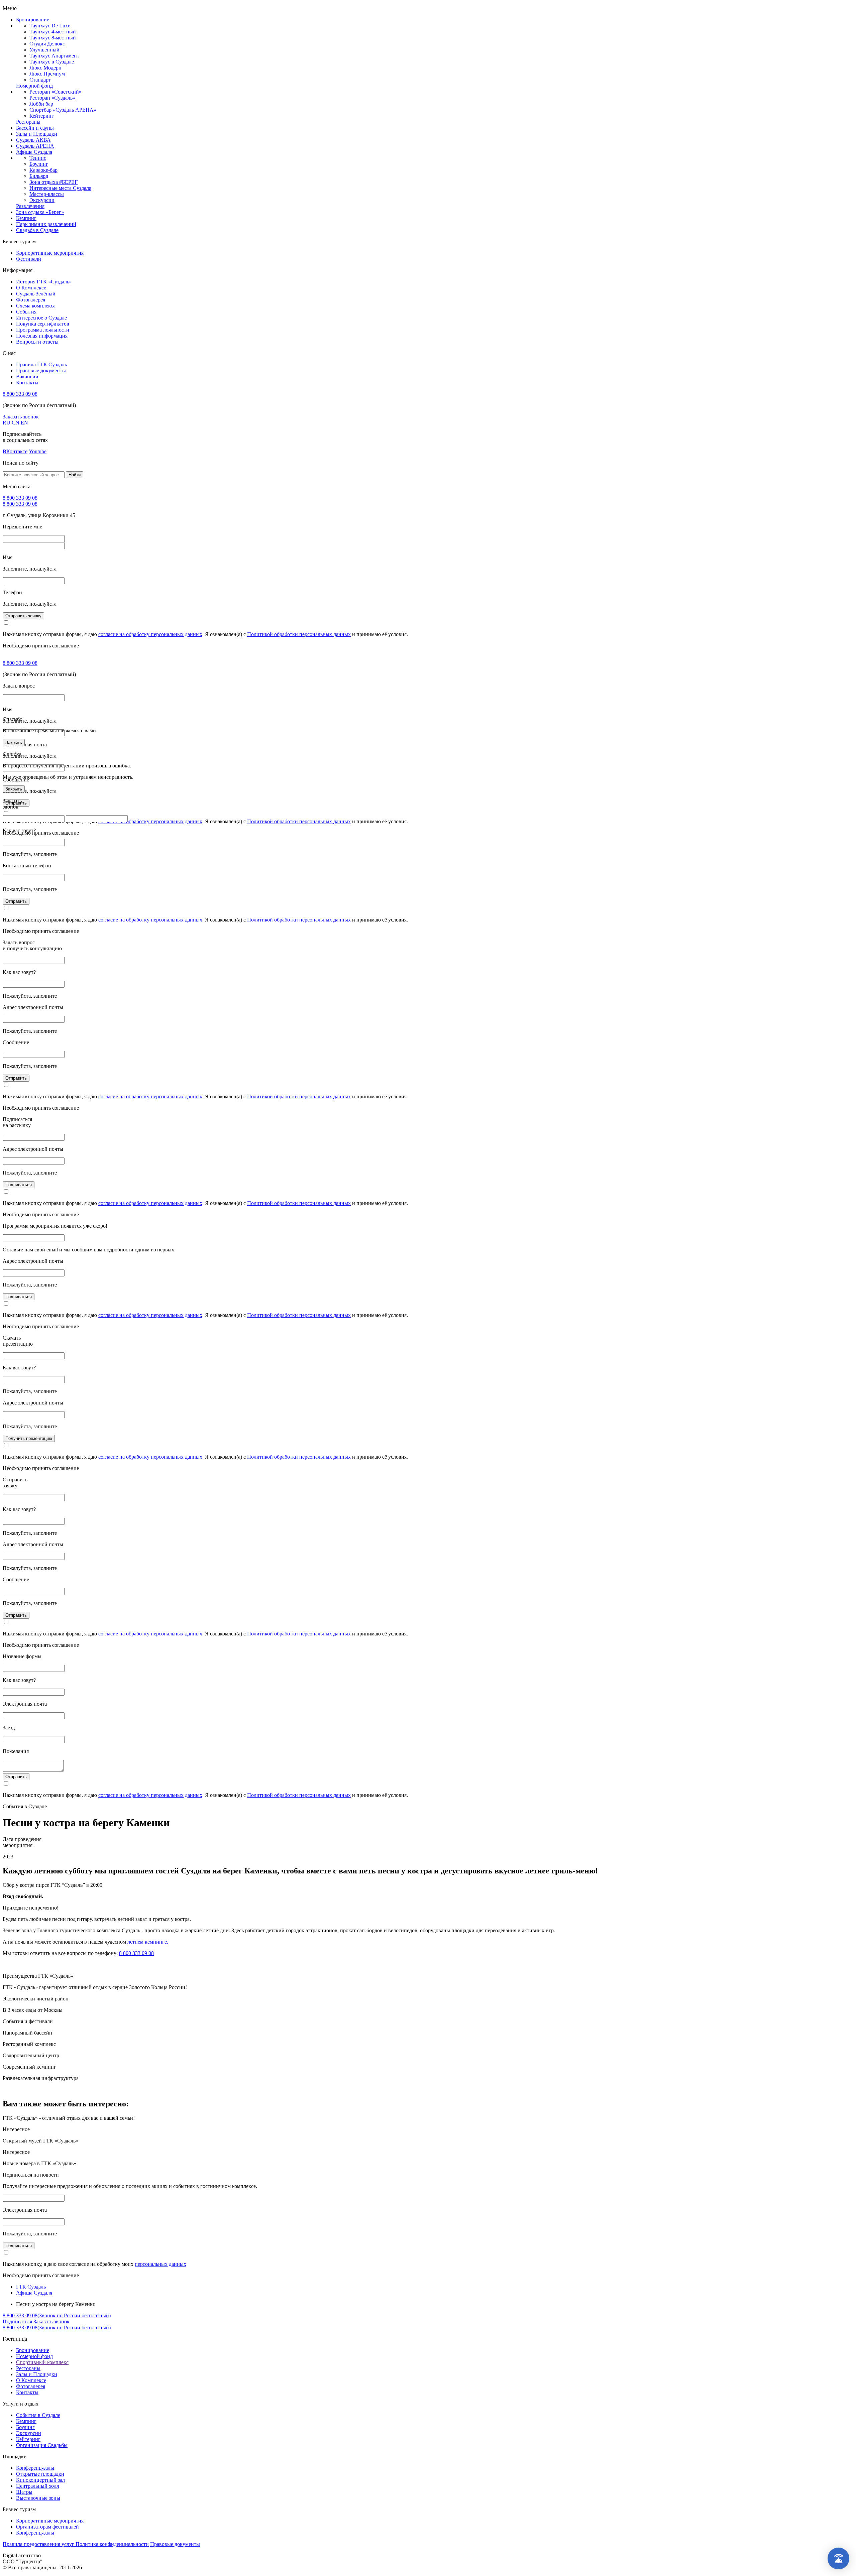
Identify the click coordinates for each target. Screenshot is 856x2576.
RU (7, 423)
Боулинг (39, 164)
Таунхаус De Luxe (50, 26)
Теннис (38, 158)
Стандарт (40, 80)
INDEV (51, 2555)
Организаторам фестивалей (47, 2527)
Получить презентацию (29, 1438)
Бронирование (33, 20)
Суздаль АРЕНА (35, 146)
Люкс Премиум (47, 74)
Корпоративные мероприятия (50, 253)
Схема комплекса (36, 306)
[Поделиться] (834, 7)
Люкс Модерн (45, 68)
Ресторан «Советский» (56, 92)
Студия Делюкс (47, 44)
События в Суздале (38, 2415)
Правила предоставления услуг (39, 2544)
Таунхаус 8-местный (53, 38)
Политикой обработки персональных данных (299, 634)
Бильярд (39, 176)
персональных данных (160, 2264)
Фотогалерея (31, 300)
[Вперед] (844, 1288)
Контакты (27, 383)
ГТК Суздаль (31, 2287)
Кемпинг (26, 218)
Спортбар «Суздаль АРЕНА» (63, 110)
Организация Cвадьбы (42, 2445)
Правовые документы (41, 371)
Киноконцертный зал (40, 2480)
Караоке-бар (43, 170)
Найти (75, 475)
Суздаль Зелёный (36, 294)
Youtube (38, 451)
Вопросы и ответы (37, 342)
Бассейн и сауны (35, 128)
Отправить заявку (23, 616)
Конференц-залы (35, 2468)
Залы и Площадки (37, 134)
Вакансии (27, 377)
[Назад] (12, 1288)
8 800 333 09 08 (20, 394)
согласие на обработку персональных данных (150, 634)
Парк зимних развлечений (46, 224)
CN (16, 423)
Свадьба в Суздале (37, 230)
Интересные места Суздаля (60, 188)
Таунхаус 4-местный (53, 32)
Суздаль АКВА (33, 140)
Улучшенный (44, 50)
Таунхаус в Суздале (52, 62)
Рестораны (28, 122)
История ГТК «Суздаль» (44, 282)
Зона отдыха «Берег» (40, 212)
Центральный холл (38, 2486)
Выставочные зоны (38, 2498)
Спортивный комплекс (42, 2362)
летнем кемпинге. (148, 1942)
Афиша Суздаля (34, 152)
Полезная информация (42, 336)
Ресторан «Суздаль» (52, 98)
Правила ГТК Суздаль (41, 364)
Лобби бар (41, 104)
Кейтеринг (42, 116)
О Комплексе (31, 288)
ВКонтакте (15, 451)
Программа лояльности (43, 330)
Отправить (16, 901)
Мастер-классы (47, 194)
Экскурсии (42, 200)
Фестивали (29, 259)
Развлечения (30, 206)
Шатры (24, 2492)
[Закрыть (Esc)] (849, 7)
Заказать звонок (21, 417)
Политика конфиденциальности (112, 2544)
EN (24, 423)
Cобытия (26, 312)
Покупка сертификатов (43, 324)
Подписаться (19, 1185)
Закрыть (14, 743)
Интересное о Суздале (41, 318)
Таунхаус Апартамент (54, 56)
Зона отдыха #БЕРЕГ (53, 182)
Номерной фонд (34, 86)
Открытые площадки (40, 2474)
